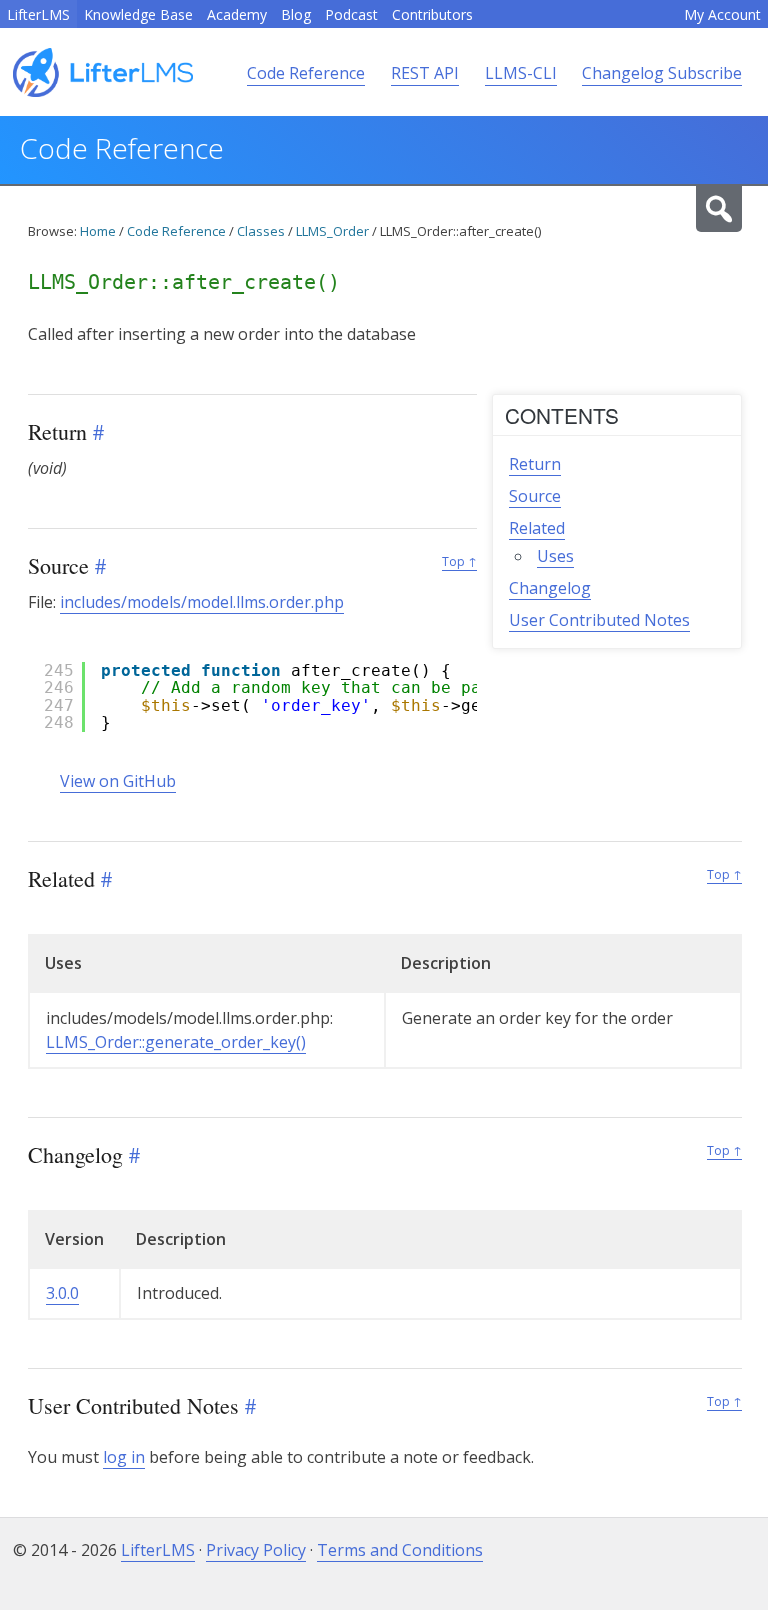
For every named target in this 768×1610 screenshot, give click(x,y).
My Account (722, 14)
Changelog (550, 588)
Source (535, 496)
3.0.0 (62, 1293)
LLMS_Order (332, 231)
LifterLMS (38, 14)
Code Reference (306, 73)
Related (537, 528)
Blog (296, 14)
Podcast (351, 14)
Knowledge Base (138, 14)
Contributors (432, 14)
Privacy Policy (256, 1550)
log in (124, 1457)
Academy (237, 14)
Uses (555, 556)
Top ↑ (459, 561)
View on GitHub (118, 781)
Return (535, 464)
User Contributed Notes (599, 620)
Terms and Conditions (400, 1550)
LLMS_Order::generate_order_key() (176, 1042)
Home (98, 231)
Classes (261, 231)
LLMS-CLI (521, 73)
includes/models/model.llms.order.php (202, 602)
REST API (425, 73)
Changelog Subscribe (662, 73)
